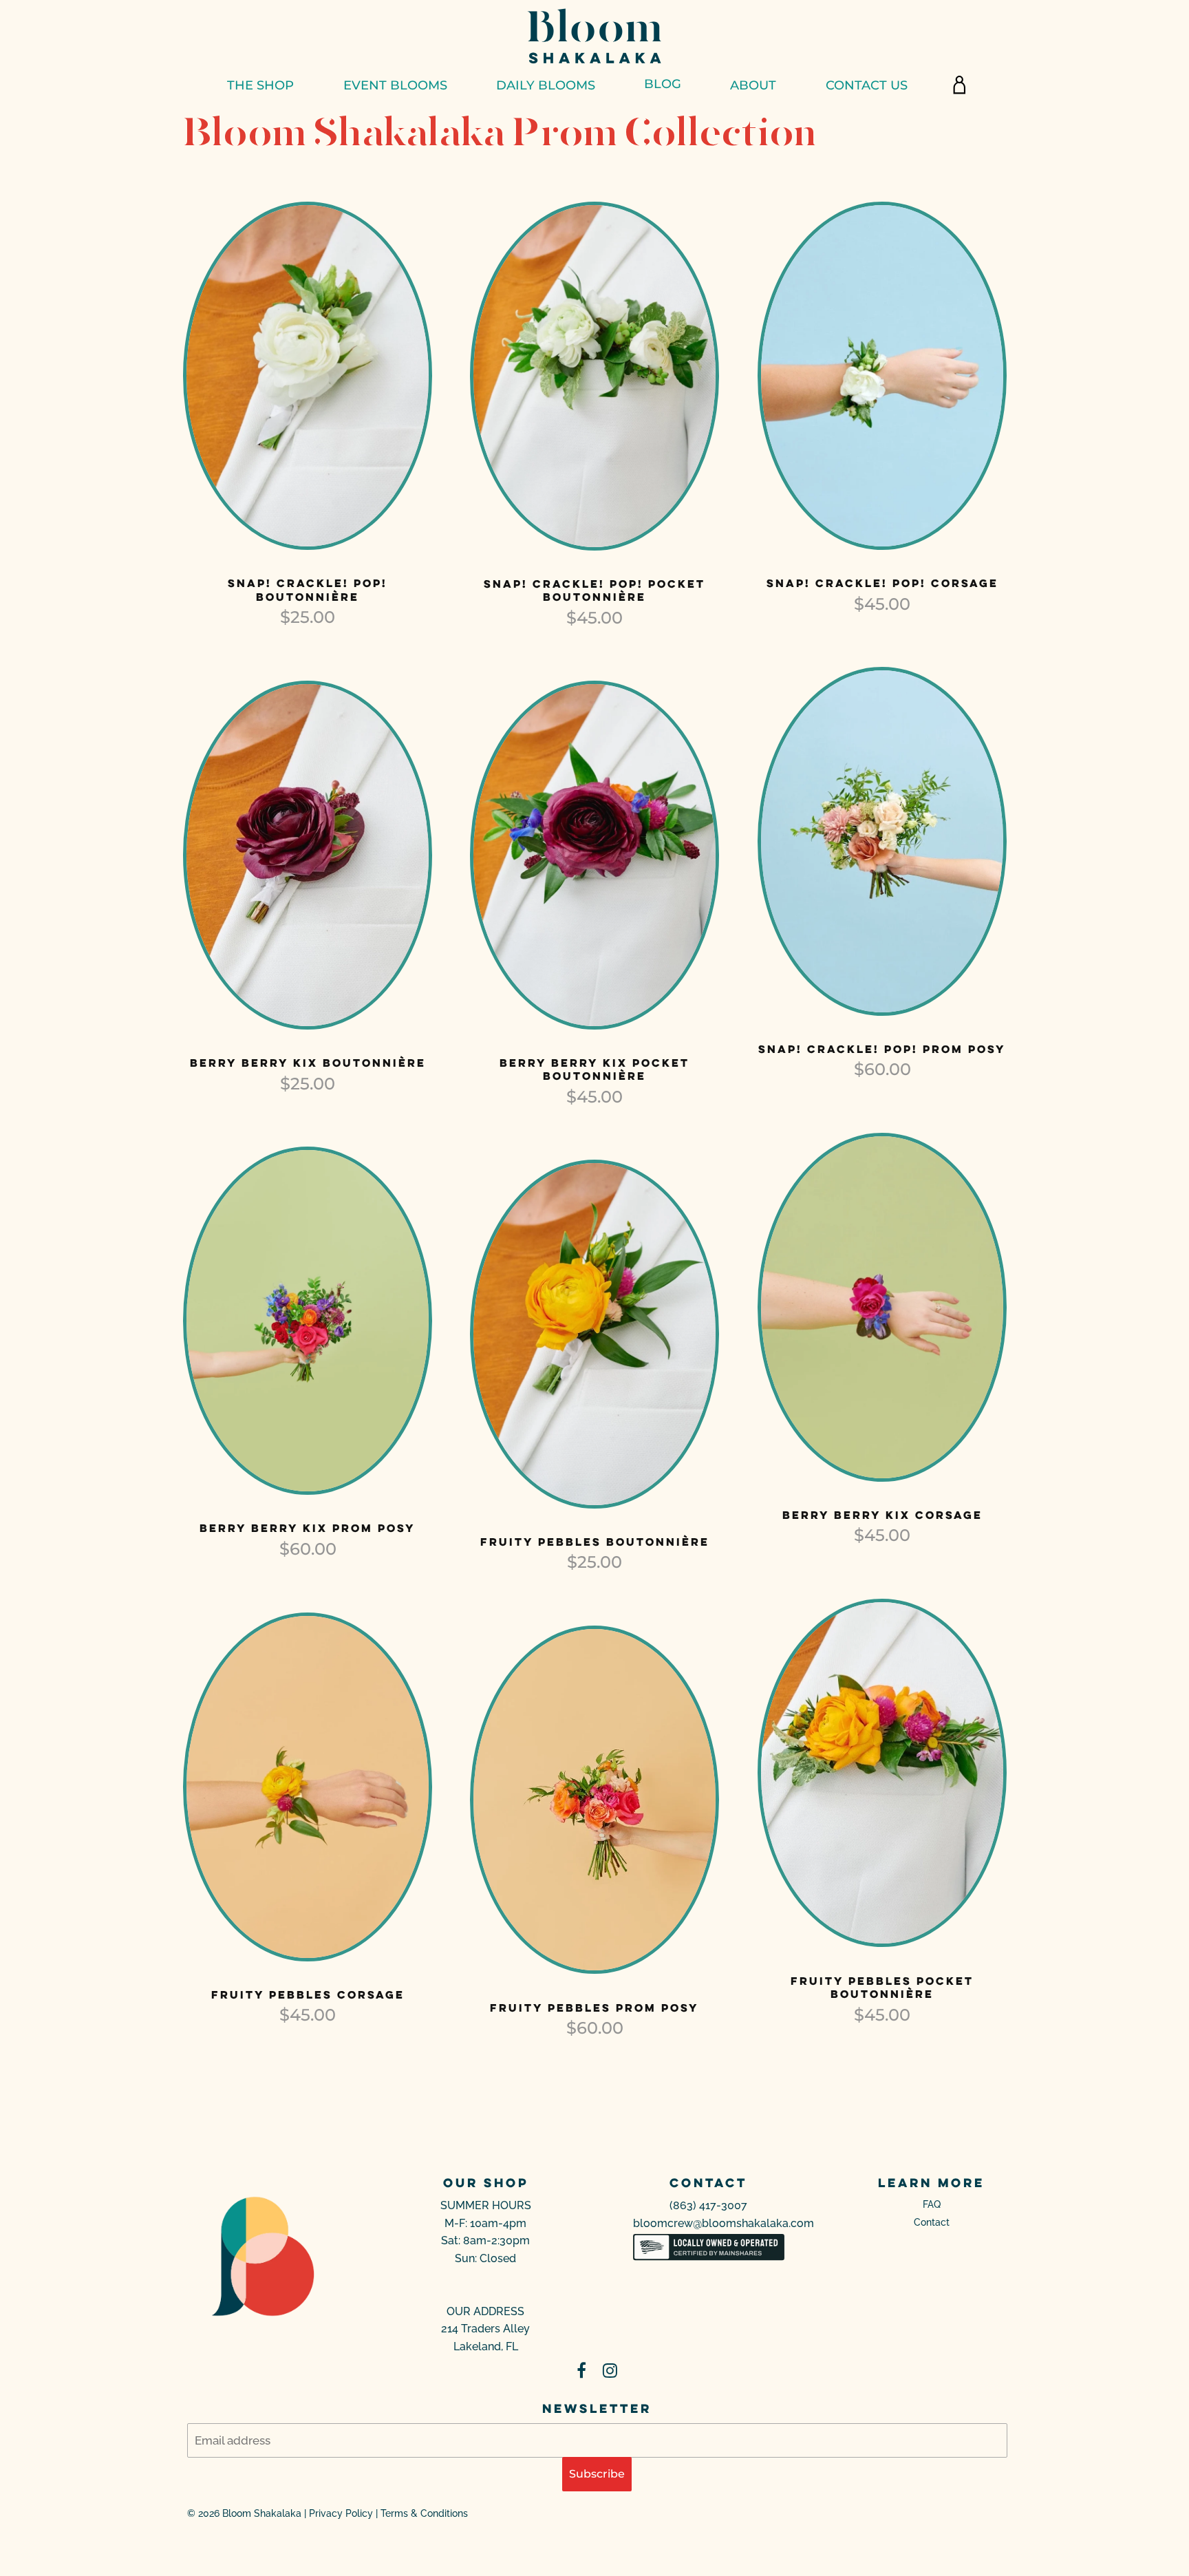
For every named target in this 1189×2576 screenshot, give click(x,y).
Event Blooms (395, 85)
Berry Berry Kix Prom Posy (308, 1528)
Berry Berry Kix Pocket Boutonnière (594, 1069)
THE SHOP (260, 85)
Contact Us (867, 85)
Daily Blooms (546, 85)
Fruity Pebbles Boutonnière (595, 1542)
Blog (663, 84)
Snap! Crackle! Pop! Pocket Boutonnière (594, 590)
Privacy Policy (341, 2513)
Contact (932, 2222)
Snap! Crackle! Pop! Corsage (882, 583)
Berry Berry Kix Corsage (882, 1515)
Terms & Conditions (424, 2513)
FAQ (932, 2204)
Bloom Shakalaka (262, 2513)
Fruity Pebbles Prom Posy (594, 2008)
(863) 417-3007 (708, 2205)
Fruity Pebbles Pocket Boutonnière (882, 1988)
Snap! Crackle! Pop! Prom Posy (882, 1049)
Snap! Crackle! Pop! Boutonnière (308, 590)
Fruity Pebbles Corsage (308, 1994)
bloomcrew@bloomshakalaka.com (724, 2223)
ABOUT (753, 85)
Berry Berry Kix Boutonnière (308, 1063)
